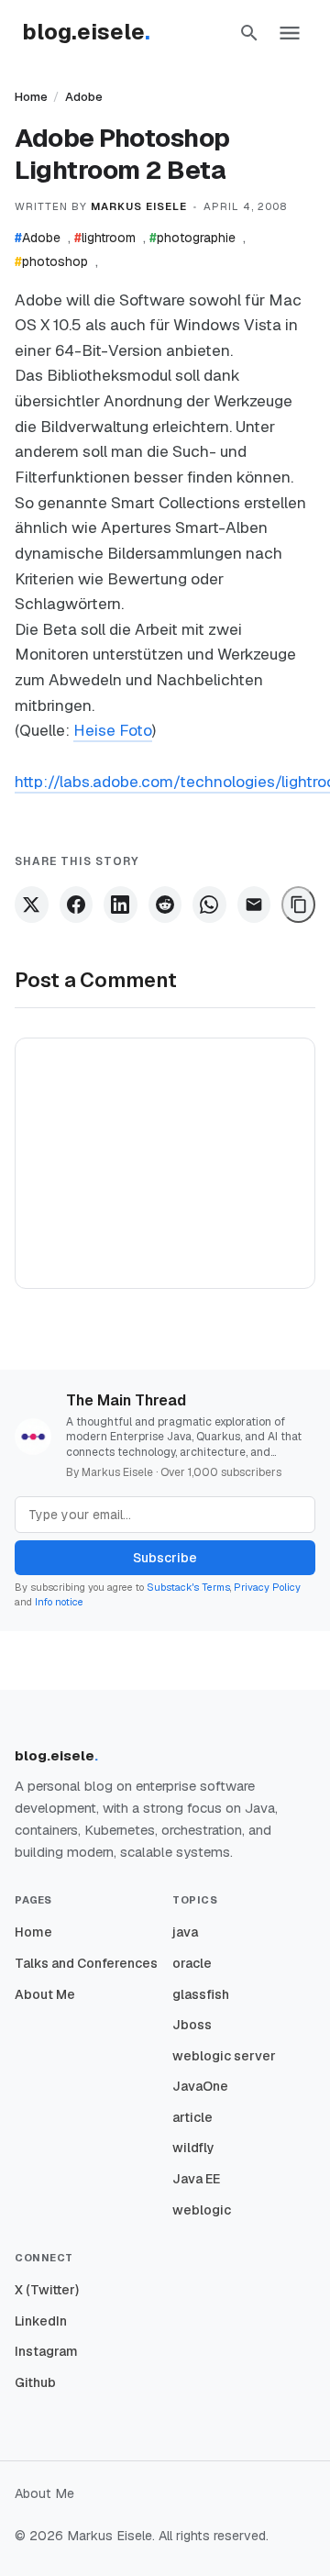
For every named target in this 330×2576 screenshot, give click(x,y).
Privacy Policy (267, 1587)
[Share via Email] (254, 905)
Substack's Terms (188, 1587)
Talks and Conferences (86, 1963)
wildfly (193, 2148)
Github (35, 2382)
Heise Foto (113, 730)
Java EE (196, 2179)
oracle (192, 1963)
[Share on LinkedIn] (121, 905)
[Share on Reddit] (165, 905)
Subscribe (165, 1558)
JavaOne (200, 2086)
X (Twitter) (47, 2290)
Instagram (46, 2351)
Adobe (84, 97)
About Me (45, 1994)
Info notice (59, 1602)
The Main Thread (126, 1400)
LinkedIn (41, 2321)
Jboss (192, 2025)
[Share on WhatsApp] (209, 905)
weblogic (202, 2210)
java (185, 1932)
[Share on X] (32, 905)
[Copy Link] (298, 905)
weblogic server (224, 2056)
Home (31, 97)
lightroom (105, 238)
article (192, 2117)
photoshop (51, 261)
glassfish (201, 1994)
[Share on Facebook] (77, 905)
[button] (249, 33)
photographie (192, 238)
